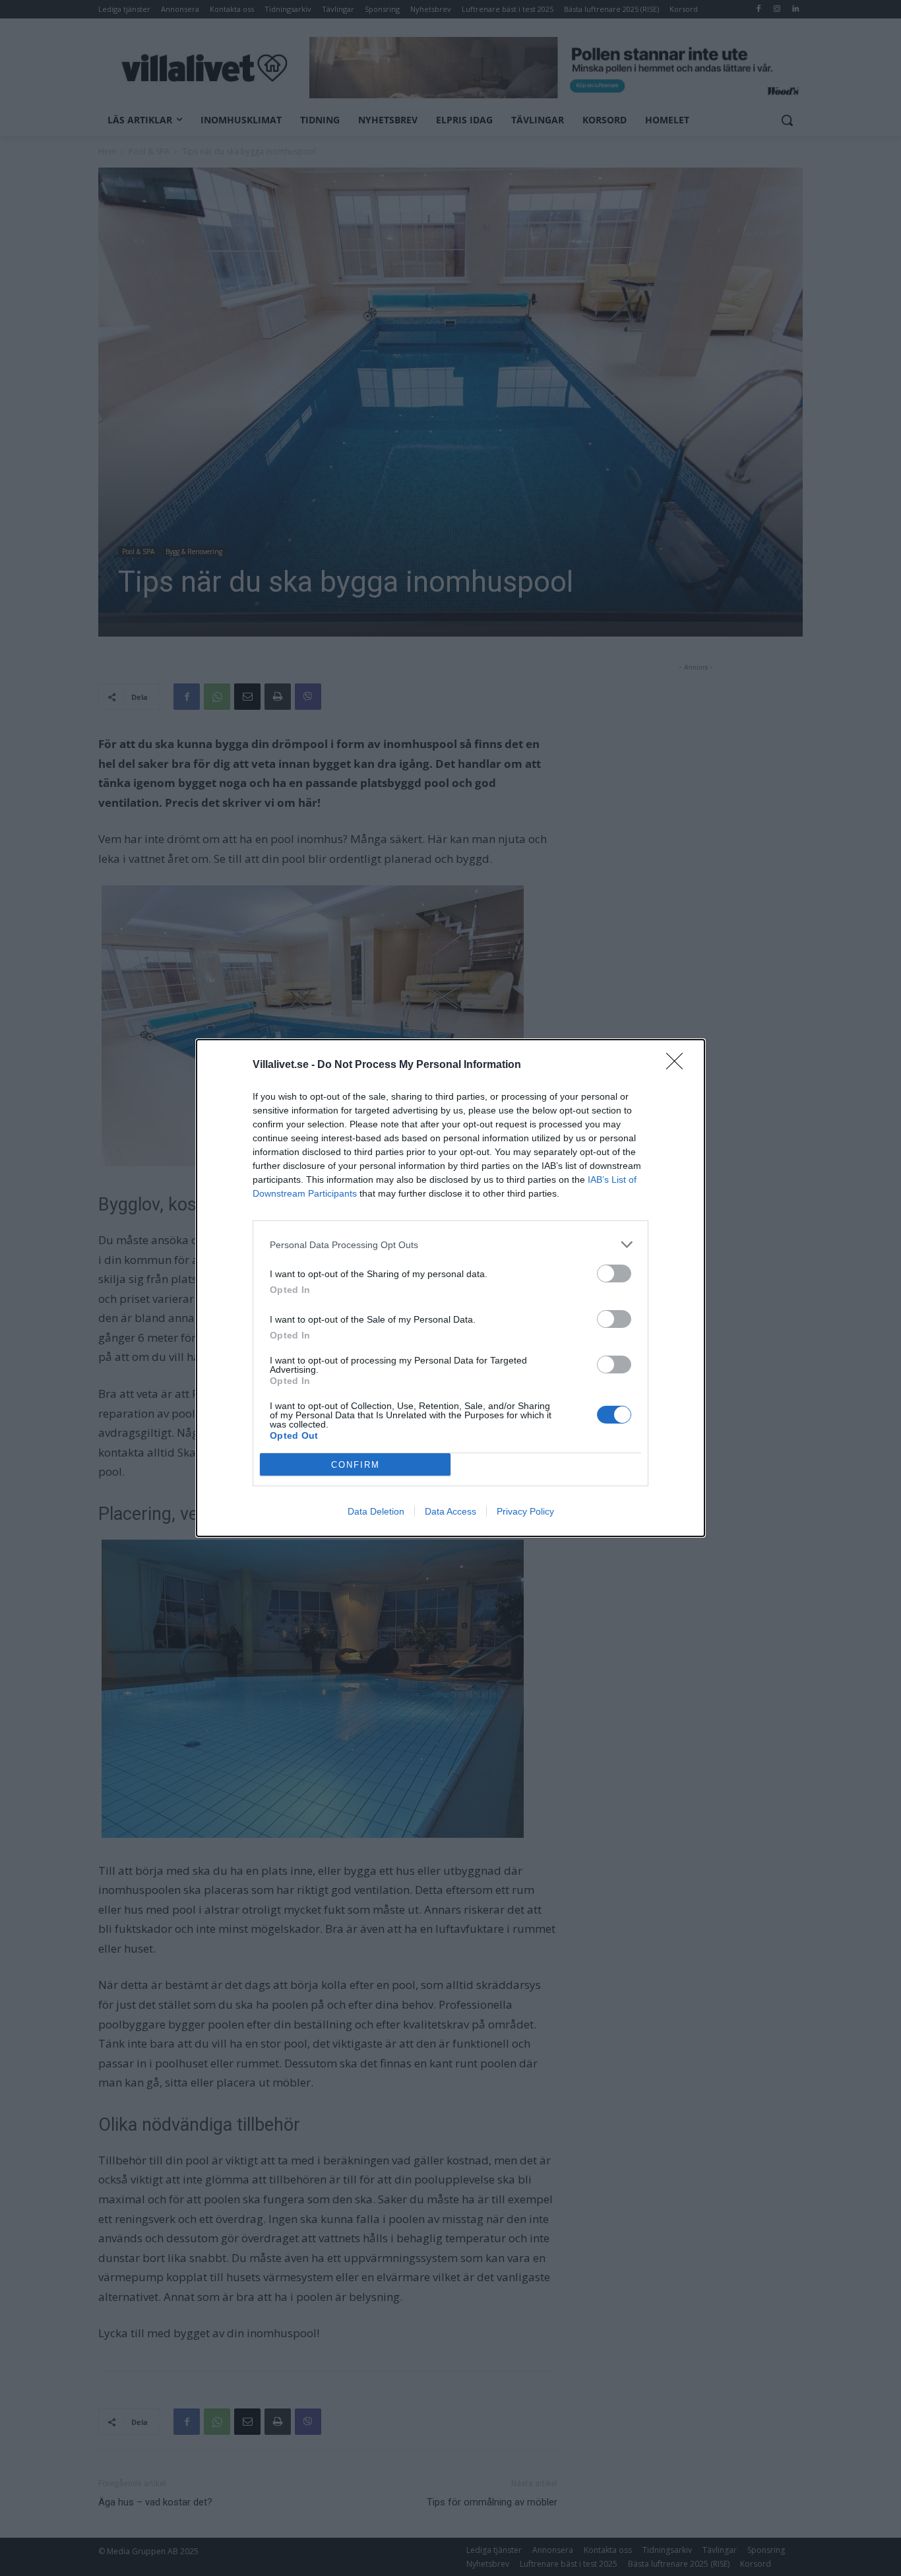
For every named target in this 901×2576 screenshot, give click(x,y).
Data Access (450, 1511)
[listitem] (450, 1244)
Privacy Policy (525, 1511)
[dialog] (450, 1288)
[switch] (614, 1273)
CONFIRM (356, 1465)
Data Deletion (376, 1511)
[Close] (679, 1065)
